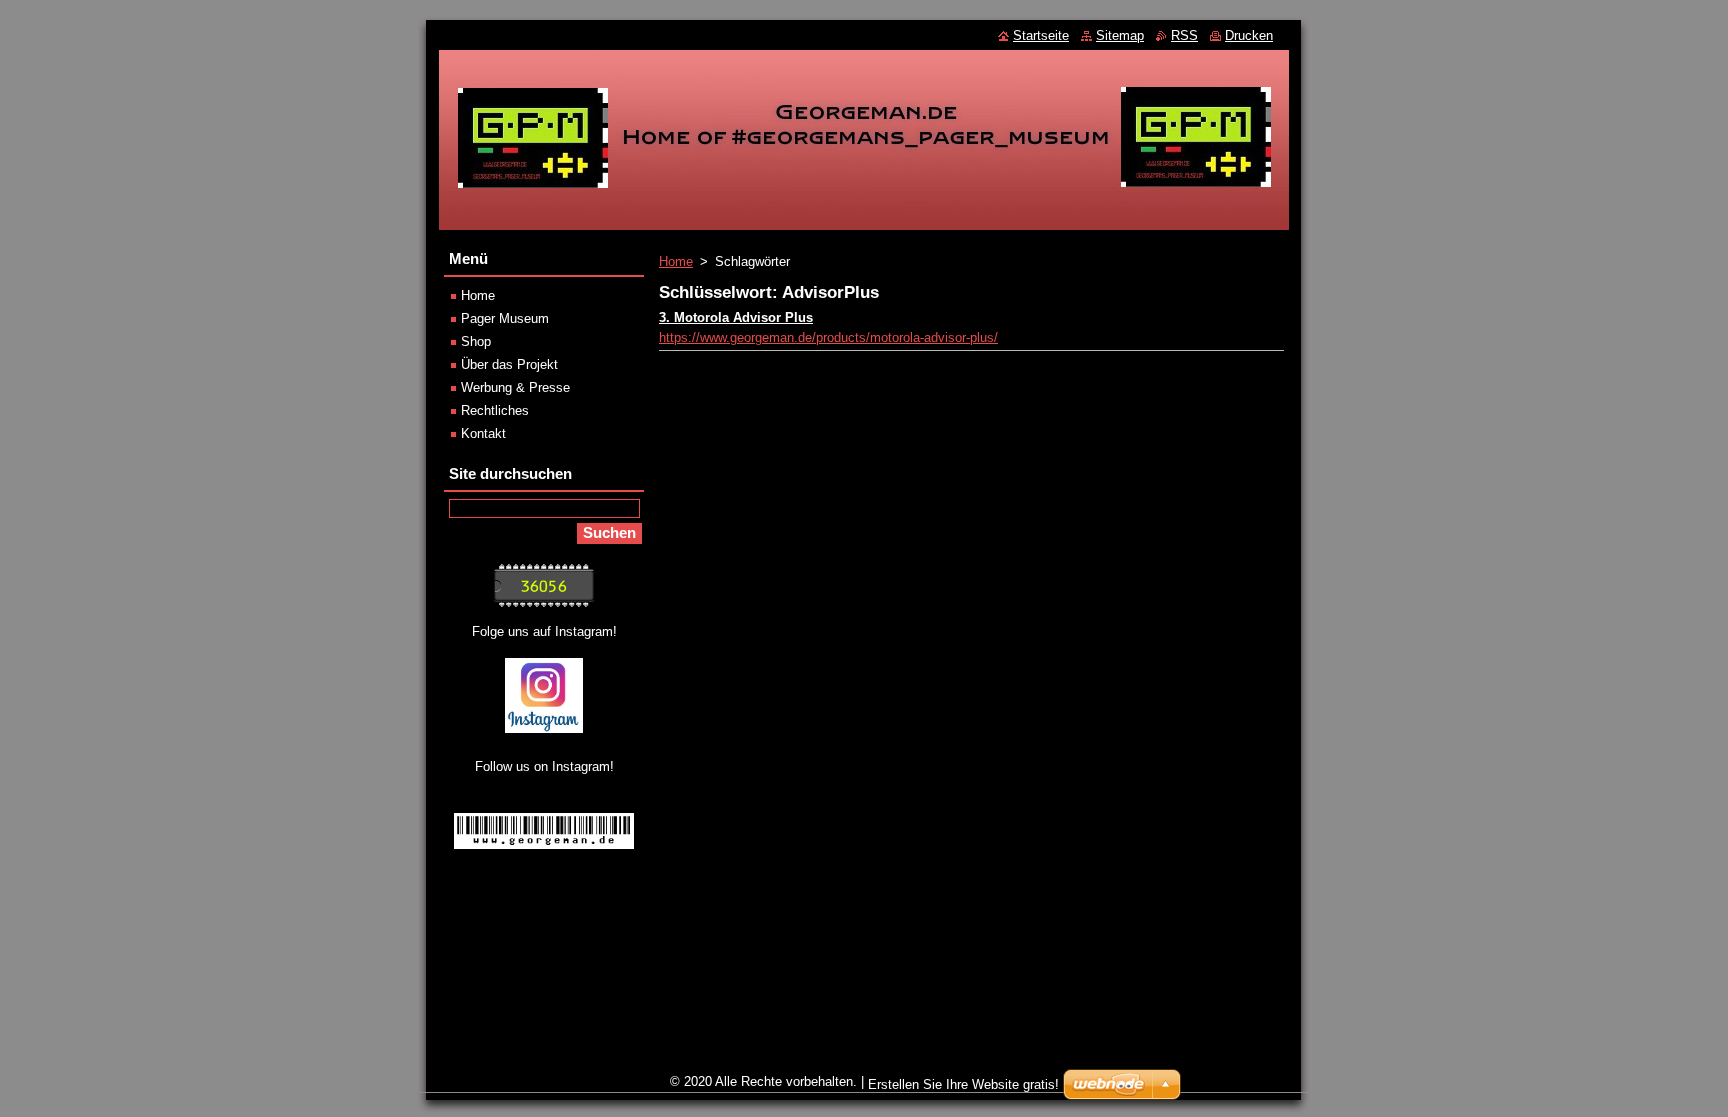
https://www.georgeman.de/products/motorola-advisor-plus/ (828, 337)
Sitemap (1120, 35)
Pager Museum (505, 318)
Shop (476, 341)
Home (676, 261)
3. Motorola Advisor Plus (736, 317)
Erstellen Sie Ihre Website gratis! (963, 1084)
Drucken (1249, 35)
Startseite (1041, 35)
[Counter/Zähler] (544, 602)
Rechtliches (495, 410)
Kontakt (483, 433)
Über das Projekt (509, 364)
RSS (1184, 35)
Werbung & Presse (515, 387)
